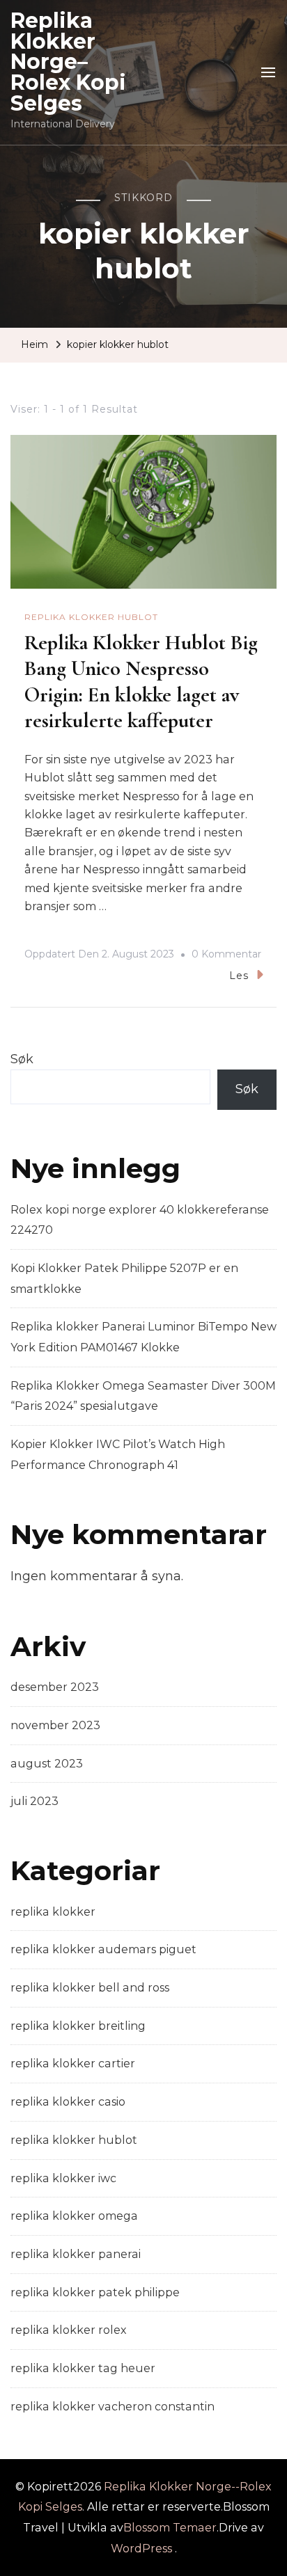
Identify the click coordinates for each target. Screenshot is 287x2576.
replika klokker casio (68, 2102)
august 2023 (47, 1764)
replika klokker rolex (69, 2330)
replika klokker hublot (91, 617)
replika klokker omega (74, 2216)
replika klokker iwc (63, 2178)
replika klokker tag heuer (83, 2368)
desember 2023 (55, 1687)
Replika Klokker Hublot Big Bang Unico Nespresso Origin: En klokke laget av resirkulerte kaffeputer (141, 682)
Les (239, 976)
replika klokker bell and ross (90, 1988)
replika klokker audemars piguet (103, 1949)
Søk (22, 1059)
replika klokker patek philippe (95, 2292)
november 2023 (55, 1725)
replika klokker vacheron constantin (113, 2407)
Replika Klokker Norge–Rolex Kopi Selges (68, 62)
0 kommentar (226, 956)
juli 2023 (34, 1801)
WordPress (141, 2549)
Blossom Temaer (170, 2528)
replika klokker (53, 1912)
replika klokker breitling (78, 2026)
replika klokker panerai (76, 2254)
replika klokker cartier (73, 2064)
